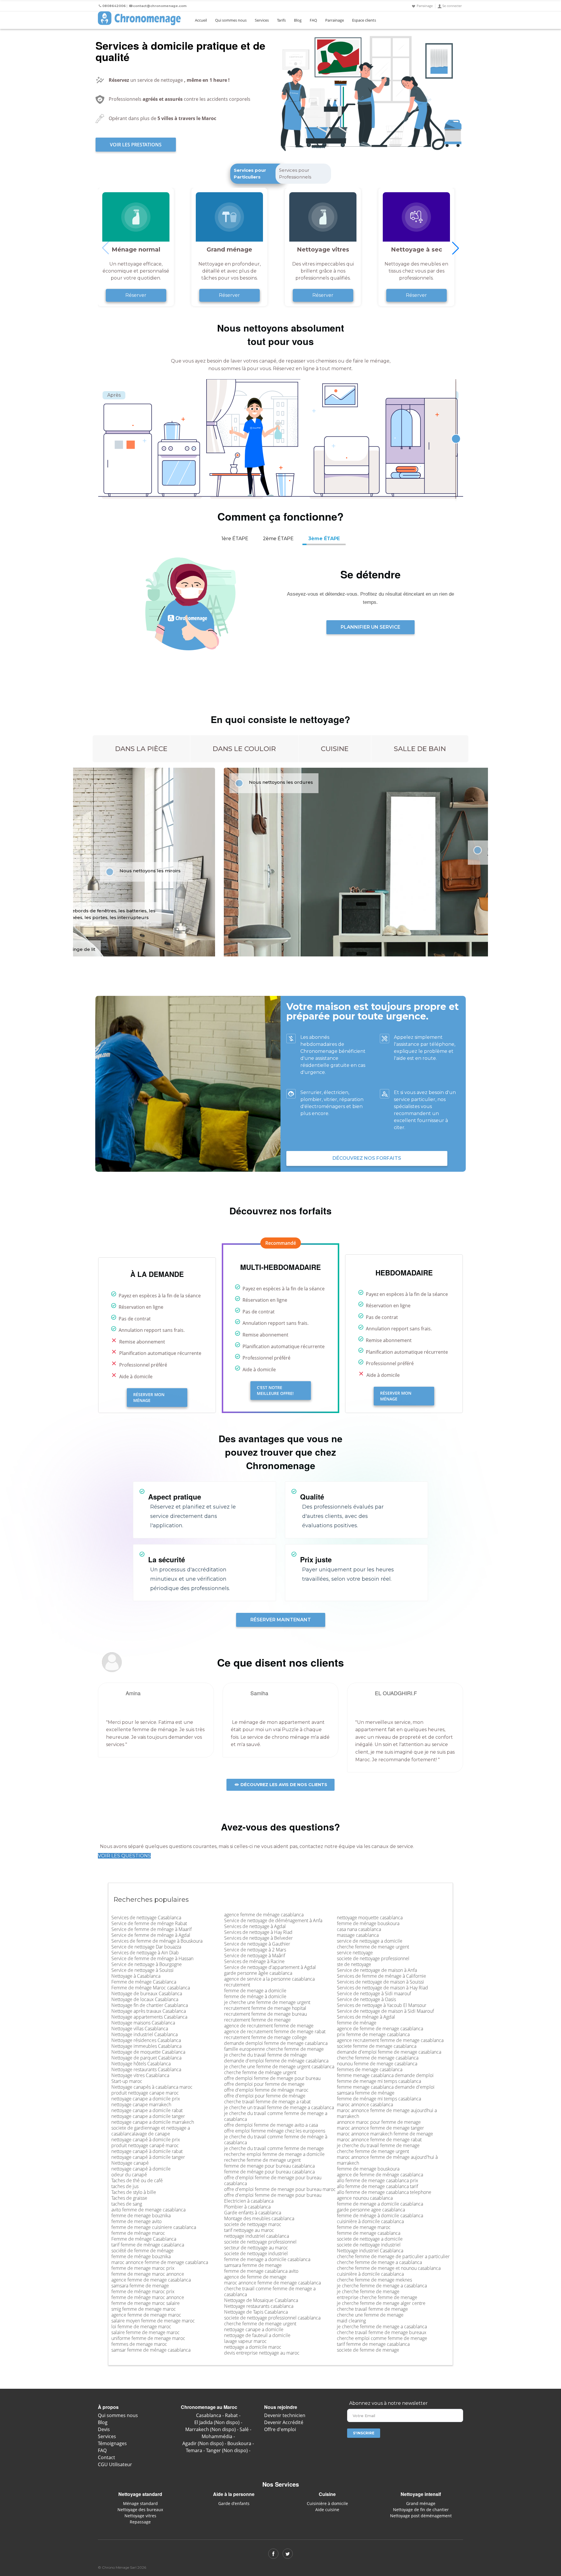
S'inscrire (364, 2433)
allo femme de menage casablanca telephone (384, 2192)
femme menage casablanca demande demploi (385, 2075)
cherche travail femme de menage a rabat (267, 2102)
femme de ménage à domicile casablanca (380, 2216)
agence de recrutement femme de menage (269, 2026)
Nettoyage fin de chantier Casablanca (150, 2005)
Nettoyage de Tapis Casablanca (256, 2312)
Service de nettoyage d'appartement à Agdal (270, 1967)
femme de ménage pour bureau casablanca (269, 2172)
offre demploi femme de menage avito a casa (271, 2125)
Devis (104, 2429)
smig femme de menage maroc (144, 2309)
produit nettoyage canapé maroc (145, 2145)
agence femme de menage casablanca (151, 2280)
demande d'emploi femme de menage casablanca (389, 2052)
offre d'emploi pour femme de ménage (265, 2096)
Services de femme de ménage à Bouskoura (157, 1941)
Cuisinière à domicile (327, 2503)
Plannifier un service (370, 627)
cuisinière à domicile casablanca (370, 2221)
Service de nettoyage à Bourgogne (147, 1964)
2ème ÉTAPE (278, 539)
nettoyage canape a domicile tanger (148, 2116)
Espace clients (364, 20)
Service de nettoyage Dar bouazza (146, 1947)
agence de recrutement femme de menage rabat (275, 2031)
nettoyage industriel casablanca (257, 2236)
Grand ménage (421, 2503)
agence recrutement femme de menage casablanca (390, 2040)
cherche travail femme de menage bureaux (382, 2332)
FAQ (313, 20)
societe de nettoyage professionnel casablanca (272, 2318)
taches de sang (127, 2204)
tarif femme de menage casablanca (373, 2344)
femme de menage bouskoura (368, 2169)
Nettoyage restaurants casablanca (259, 2306)
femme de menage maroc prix (143, 2268)
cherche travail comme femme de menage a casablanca (270, 2291)
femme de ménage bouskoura (368, 1923)
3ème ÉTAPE (324, 539)
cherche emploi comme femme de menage (382, 2338)
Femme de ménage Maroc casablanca (151, 1988)
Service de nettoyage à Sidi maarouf (374, 1993)
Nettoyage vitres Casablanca (140, 2075)
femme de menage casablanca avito (261, 2271)
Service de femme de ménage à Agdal (151, 1935)
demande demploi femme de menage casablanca (276, 2043)
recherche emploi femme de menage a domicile (274, 2154)
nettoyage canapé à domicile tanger (148, 2157)
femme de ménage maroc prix (143, 2291)
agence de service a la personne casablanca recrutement (269, 1982)
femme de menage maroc (364, 2227)
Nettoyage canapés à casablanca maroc (152, 2087)
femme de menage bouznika (141, 2216)
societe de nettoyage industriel (256, 2253)
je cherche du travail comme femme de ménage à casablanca (276, 2140)
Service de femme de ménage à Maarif (151, 1929)
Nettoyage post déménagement (421, 2516)
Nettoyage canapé (130, 2163)
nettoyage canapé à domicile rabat (147, 2151)
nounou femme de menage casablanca (377, 2064)
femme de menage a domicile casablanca (267, 2259)
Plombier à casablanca (247, 2207)
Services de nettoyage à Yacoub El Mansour (382, 2005)
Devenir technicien (285, 2415)
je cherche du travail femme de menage (378, 2145)
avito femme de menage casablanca (148, 2210)
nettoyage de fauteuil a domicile (257, 2335)
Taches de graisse (129, 2198)
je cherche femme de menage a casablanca (382, 2286)
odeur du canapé (129, 2175)
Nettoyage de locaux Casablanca (145, 1999)
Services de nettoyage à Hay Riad (258, 1932)
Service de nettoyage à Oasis (366, 1999)
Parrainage (425, 6)
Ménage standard (140, 2503)
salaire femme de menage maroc (146, 2332)
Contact (107, 2457)
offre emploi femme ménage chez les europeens (275, 2131)
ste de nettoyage (354, 1964)
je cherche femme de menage (368, 2291)
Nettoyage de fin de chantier (421, 2510)
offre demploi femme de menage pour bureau (272, 2078)
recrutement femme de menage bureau (265, 2014)
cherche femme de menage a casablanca (379, 2262)
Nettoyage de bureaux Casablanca (147, 1993)
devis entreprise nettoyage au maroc (262, 2353)
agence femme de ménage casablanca (264, 1915)
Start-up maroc (127, 2081)
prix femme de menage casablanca (373, 2034)
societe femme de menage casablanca (377, 2046)
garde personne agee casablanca (371, 2210)
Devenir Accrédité (284, 2422)
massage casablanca (358, 1935)
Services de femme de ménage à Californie (381, 1976)
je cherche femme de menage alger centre (381, 2303)
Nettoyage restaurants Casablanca (146, 2069)
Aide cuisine (327, 2510)
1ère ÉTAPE (235, 539)
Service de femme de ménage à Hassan (152, 1958)
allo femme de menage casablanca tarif (378, 2186)
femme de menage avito (136, 2221)
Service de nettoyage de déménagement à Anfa (273, 1920)
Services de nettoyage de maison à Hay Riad (382, 1988)
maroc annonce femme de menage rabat (379, 2140)
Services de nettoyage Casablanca (146, 1918)
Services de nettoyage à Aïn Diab (145, 1953)
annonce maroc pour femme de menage (379, 2122)
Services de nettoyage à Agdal (255, 1926)
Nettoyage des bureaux (140, 2510)
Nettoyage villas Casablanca (140, 2029)
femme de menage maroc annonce (148, 2274)
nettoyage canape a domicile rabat (147, 2110)
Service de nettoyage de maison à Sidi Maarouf (385, 2011)
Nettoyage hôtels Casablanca (141, 2064)
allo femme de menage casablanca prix (378, 2180)
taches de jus (125, 2186)
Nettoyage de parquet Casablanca (146, 2058)
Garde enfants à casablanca (253, 2213)
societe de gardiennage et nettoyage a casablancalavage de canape (151, 2131)
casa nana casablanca (359, 1929)
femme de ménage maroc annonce (148, 2297)
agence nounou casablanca (365, 2198)
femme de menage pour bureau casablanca (269, 2166)
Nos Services (281, 2484)
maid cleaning (351, 2321)
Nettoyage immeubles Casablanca (146, 2046)
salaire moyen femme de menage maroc (153, 2321)
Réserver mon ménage (396, 1396)
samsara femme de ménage (366, 2093)
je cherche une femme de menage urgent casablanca (279, 2067)
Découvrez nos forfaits (367, 1158)
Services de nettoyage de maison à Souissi (380, 1982)
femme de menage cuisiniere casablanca (154, 2227)
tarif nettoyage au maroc (249, 2230)
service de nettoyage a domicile (370, 1941)
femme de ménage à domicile (255, 1996)
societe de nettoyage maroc (253, 2224)
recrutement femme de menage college (265, 2037)
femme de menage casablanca (369, 2233)
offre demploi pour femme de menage (264, 2084)
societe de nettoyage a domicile (370, 2239)
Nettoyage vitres (140, 2516)
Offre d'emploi (280, 2429)
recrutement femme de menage (257, 2020)
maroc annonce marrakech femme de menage (385, 2134)
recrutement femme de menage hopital (265, 2008)
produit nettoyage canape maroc (145, 2093)
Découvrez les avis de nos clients (283, 1785)
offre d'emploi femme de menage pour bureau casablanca (273, 2180)
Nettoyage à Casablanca (136, 1976)
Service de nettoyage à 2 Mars (255, 1950)
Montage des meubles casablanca (259, 2218)
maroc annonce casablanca (365, 2105)
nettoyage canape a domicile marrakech (153, 2122)
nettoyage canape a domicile (254, 2329)
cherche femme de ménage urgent (260, 2072)
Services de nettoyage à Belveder (258, 1938)
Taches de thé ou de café (137, 2180)
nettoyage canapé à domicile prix (146, 2140)
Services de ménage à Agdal (366, 2017)
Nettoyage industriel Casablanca (144, 2034)
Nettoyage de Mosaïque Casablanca (261, 2300)
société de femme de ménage (142, 2251)
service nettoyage (355, 1953)
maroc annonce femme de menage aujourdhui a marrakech (387, 2113)
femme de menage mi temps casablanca (379, 2081)
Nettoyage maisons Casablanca (143, 2023)
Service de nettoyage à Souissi (142, 1970)
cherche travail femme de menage (372, 2309)
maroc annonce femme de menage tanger (380, 2128)
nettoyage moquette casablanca (370, 1918)
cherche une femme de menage (370, 2315)
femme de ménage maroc (138, 2233)
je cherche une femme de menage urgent (267, 2002)
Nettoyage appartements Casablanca (149, 2017)
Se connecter (452, 6)
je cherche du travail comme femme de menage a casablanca (276, 2116)
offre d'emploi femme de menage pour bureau (273, 2195)
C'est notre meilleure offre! (275, 1390)
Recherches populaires (151, 1899)
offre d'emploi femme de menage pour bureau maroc (280, 2189)
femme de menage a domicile (255, 1991)
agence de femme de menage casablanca (380, 2029)
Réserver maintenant (281, 1620)
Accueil (201, 20)
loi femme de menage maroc (141, 2327)
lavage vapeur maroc (245, 2341)
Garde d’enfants (234, 2503)
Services (262, 20)
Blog (298, 20)
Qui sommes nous (231, 20)
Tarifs (281, 20)
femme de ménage (357, 2023)
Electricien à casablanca (249, 2201)
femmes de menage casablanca (370, 2069)
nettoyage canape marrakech (141, 2105)
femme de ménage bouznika (141, 2256)
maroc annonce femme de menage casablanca (160, 2262)
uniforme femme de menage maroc (148, 2338)
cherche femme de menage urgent (260, 2324)
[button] (456, 248)
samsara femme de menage (140, 2286)
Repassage (140, 2522)
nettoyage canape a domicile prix (146, 2099)
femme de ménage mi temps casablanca (379, 2099)
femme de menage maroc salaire (146, 2303)
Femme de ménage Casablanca (144, 1982)
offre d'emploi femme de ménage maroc (266, 2090)
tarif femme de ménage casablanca (148, 2245)
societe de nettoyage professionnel (260, 2242)
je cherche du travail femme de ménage (265, 2055)
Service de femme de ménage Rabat (149, 1923)
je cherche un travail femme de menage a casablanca (279, 2107)
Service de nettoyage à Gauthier (257, 1944)
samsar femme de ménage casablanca (151, 2350)
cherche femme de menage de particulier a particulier (393, 2256)
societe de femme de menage (368, 2350)
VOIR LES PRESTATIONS (136, 145)
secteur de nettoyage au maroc (256, 2248)
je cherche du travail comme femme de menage (274, 2148)
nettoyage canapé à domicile (141, 2169)
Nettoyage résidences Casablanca (146, 2040)
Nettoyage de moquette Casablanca (148, 2052)
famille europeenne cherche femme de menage (274, 2049)
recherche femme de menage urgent (262, 2160)
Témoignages (112, 2443)
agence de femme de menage (255, 2277)
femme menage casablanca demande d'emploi (386, 2087)
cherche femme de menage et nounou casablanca (389, 2268)
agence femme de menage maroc (146, 2315)
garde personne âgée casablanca (258, 1973)
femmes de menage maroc (139, 2344)
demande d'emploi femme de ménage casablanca (276, 2061)
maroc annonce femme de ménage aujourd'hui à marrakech (387, 2160)
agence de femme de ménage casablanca (380, 2175)
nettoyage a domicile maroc (253, 2347)
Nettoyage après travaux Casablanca (149, 2011)
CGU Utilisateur (115, 2464)
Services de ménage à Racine (254, 1961)
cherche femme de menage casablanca (378, 2058)
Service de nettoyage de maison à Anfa (377, 1970)
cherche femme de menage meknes (374, 2280)
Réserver (136, 295)
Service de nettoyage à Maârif (255, 1956)
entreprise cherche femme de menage (377, 2297)
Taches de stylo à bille (134, 2192)
